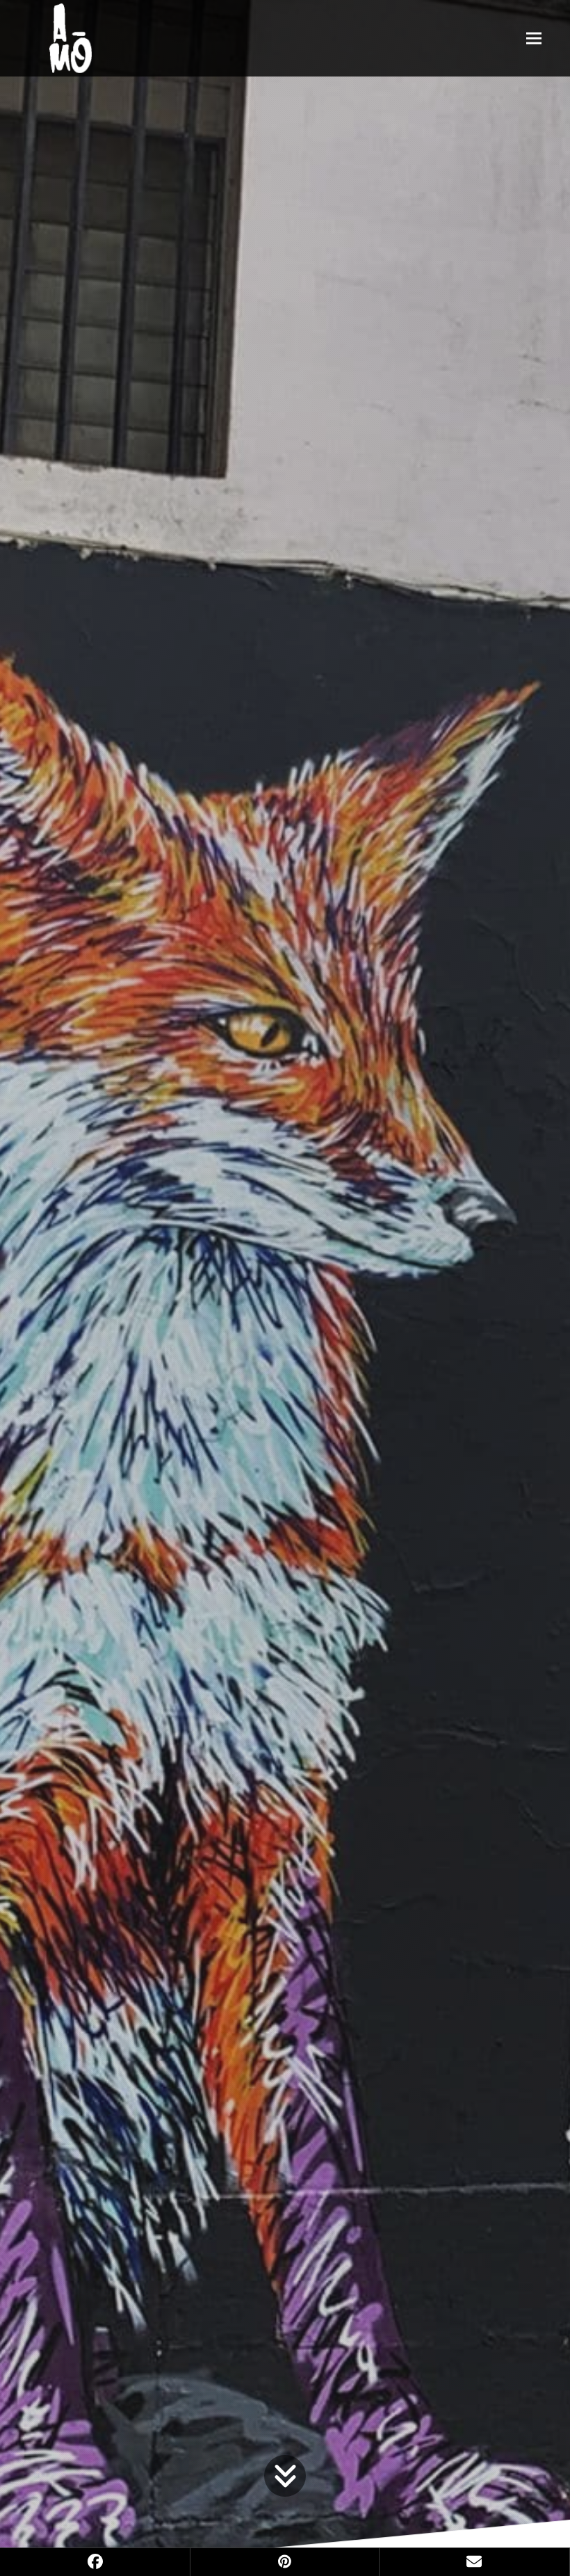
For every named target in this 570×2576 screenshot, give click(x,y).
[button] (534, 38)
